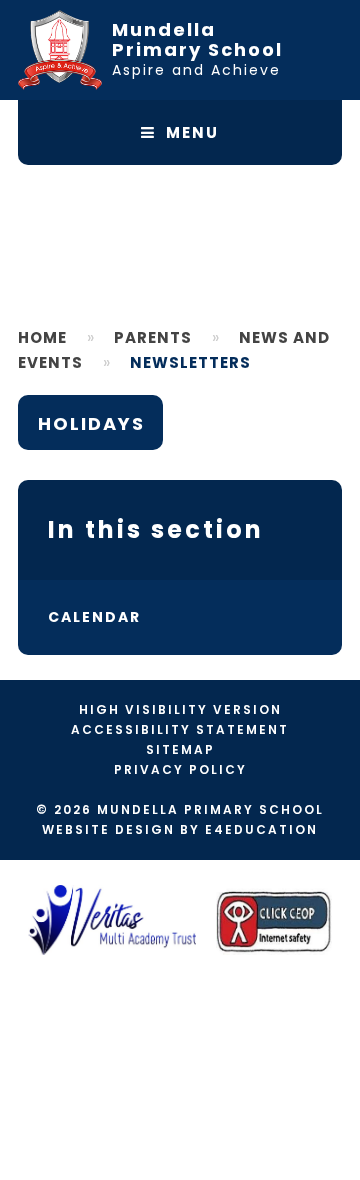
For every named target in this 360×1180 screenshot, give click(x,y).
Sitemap (180, 749)
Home (42, 337)
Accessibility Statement (180, 729)
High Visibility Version (180, 709)
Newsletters (190, 362)
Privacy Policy (180, 769)
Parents (153, 337)
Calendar (94, 617)
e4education (261, 829)
